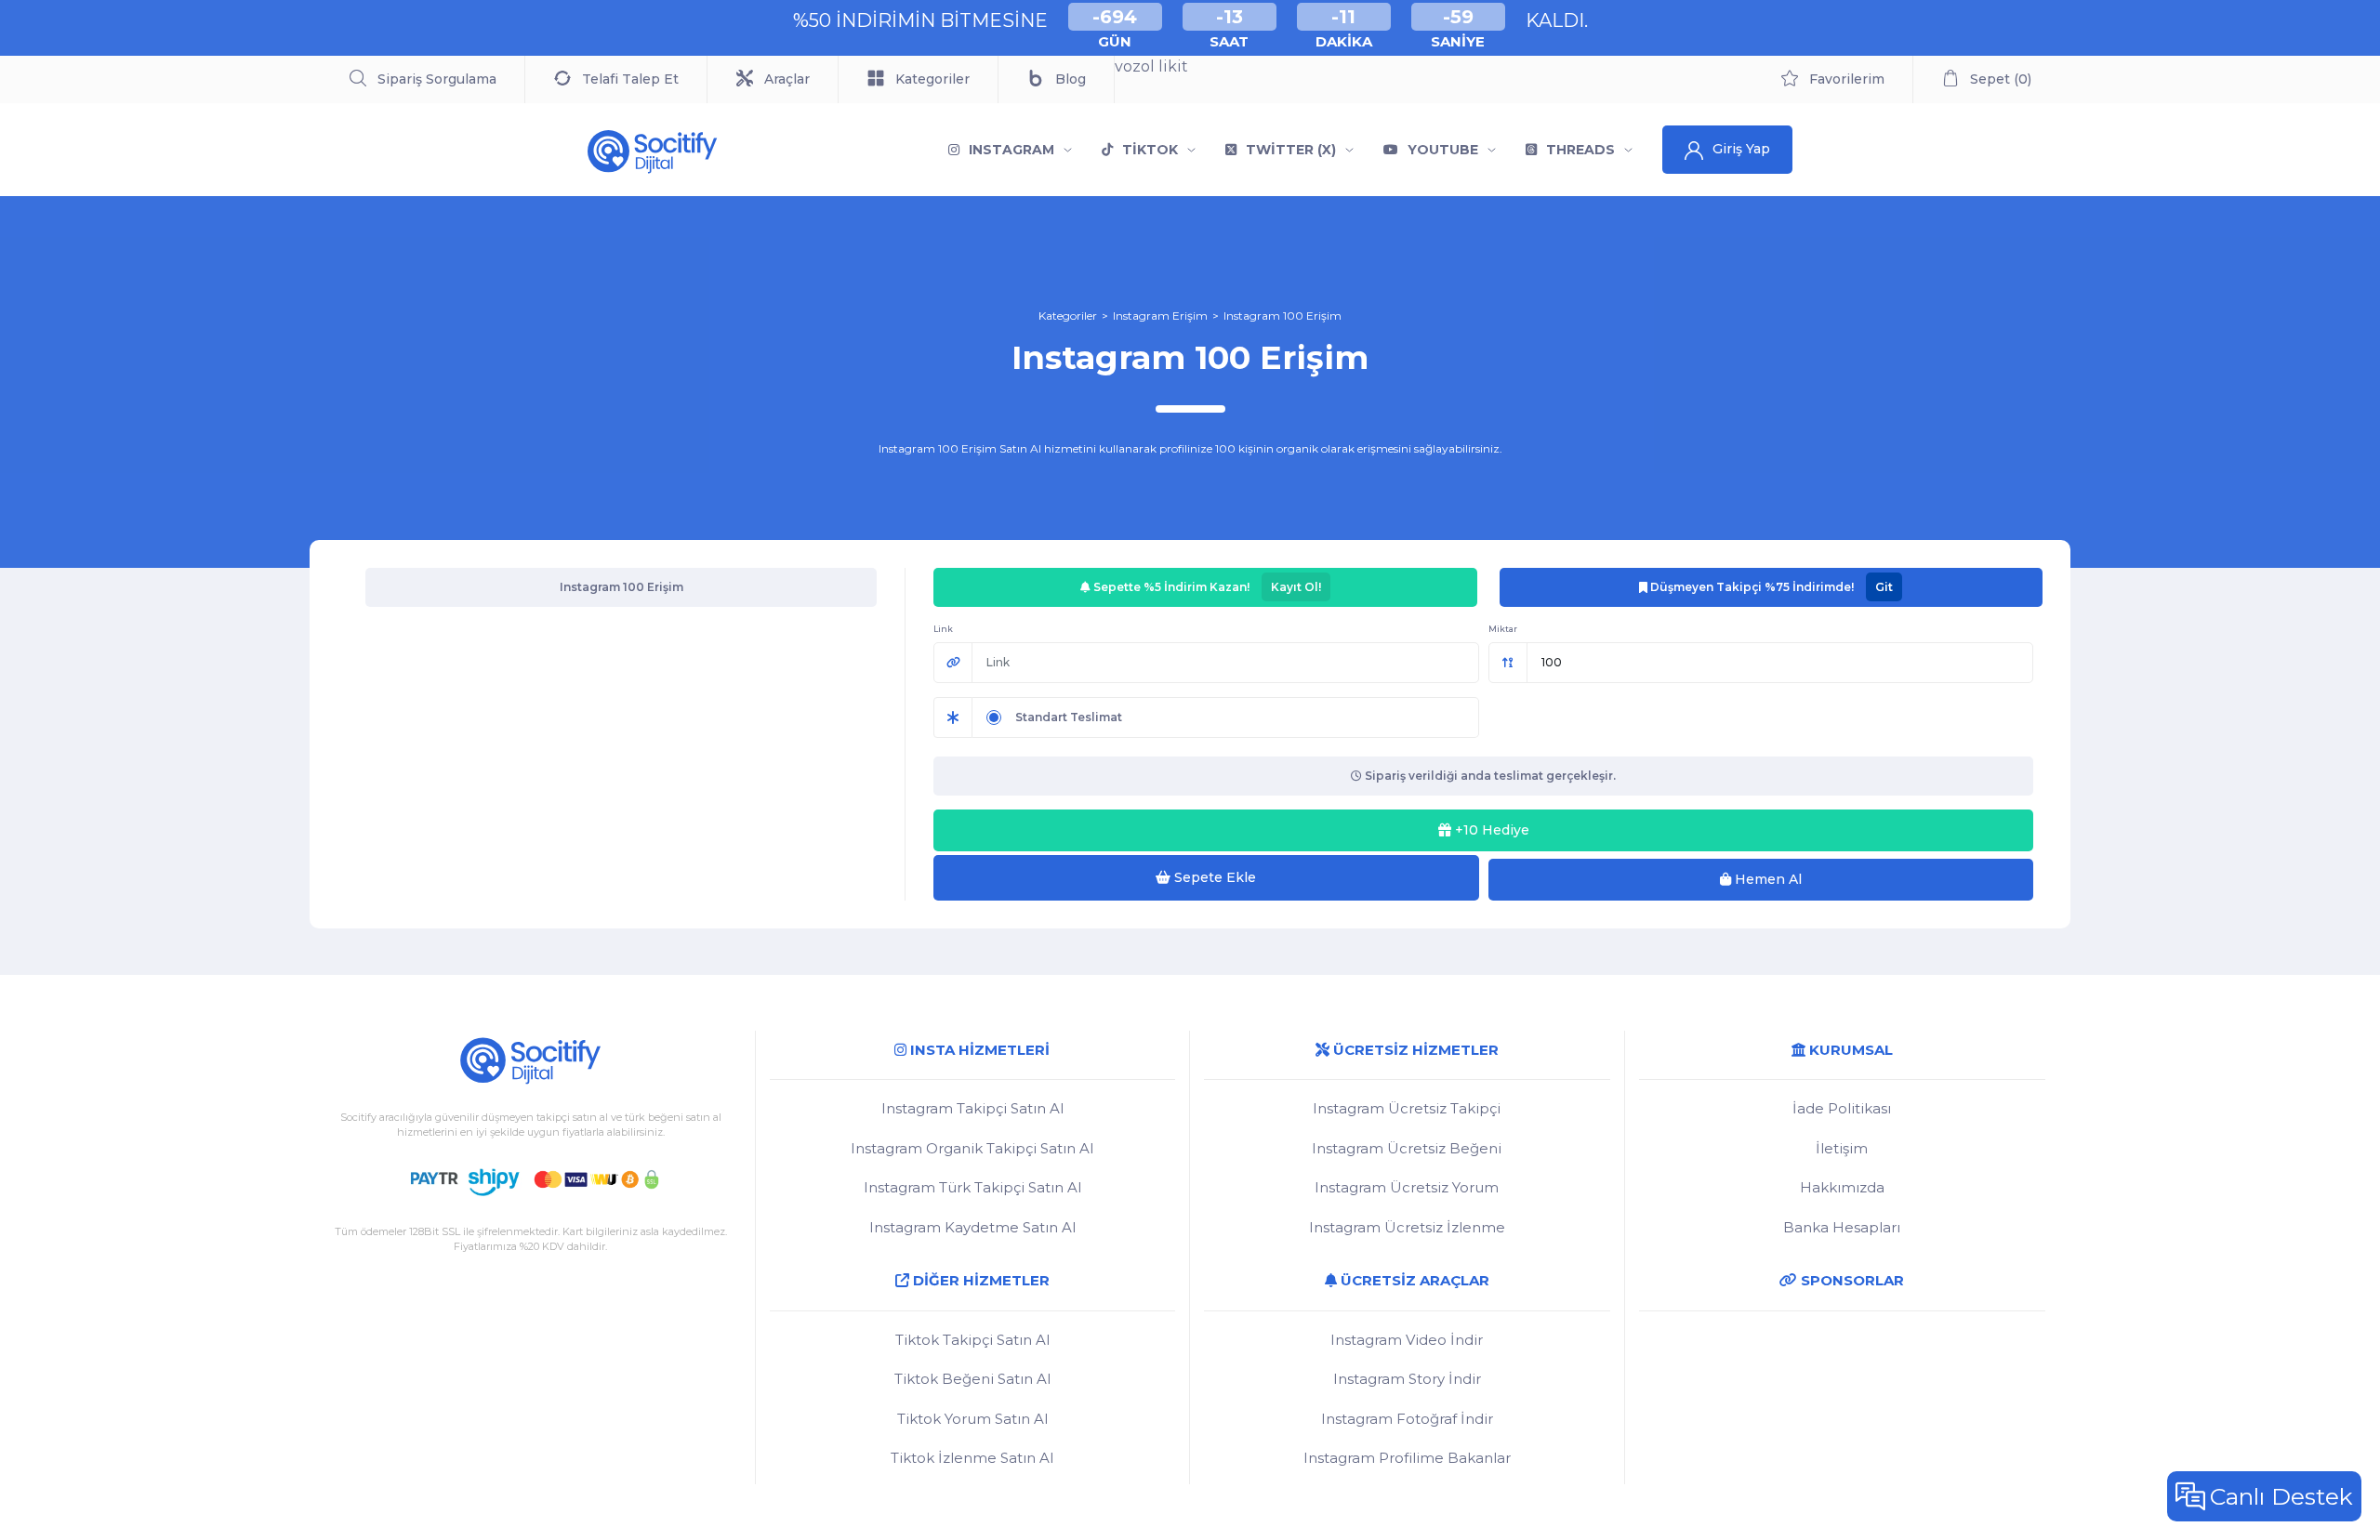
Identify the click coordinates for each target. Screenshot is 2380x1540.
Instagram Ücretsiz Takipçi (1407, 1108)
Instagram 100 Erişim (1283, 316)
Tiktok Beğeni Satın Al (972, 1379)
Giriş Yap (1741, 149)
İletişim (1842, 1148)
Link (943, 629)
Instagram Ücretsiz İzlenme (1407, 1227)
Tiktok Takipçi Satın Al (972, 1340)
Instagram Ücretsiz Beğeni (1407, 1148)
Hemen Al (1766, 879)
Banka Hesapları (1842, 1227)
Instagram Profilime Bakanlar (1407, 1458)
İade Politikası (1842, 1108)
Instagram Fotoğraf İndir (1407, 1419)
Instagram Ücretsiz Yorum (1407, 1187)
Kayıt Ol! (1296, 587)
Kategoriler (1068, 316)
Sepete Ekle (1213, 877)
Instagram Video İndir (1407, 1340)
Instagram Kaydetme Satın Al (972, 1227)
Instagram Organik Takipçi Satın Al (972, 1148)
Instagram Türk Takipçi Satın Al (972, 1187)
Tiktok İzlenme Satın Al (972, 1458)
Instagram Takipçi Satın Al (972, 1108)
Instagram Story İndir (1407, 1379)
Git (1884, 587)
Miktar (1503, 629)
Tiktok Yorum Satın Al (972, 1419)
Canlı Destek (2281, 1496)
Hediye (1492, 830)
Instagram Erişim (1160, 316)
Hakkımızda (1842, 1187)
